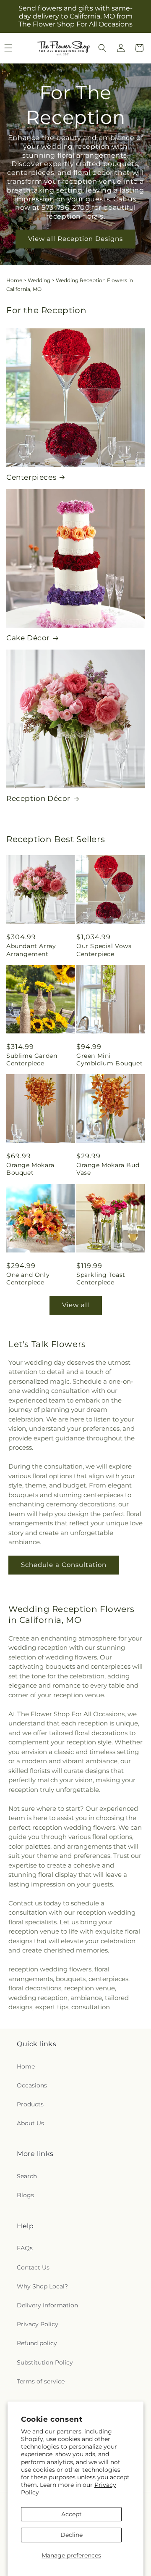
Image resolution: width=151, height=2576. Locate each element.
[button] (102, 48)
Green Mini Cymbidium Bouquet (109, 1059)
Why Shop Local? (42, 2286)
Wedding (39, 280)
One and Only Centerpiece (28, 1279)
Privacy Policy (38, 2324)
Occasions (32, 2085)
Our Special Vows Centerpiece (104, 950)
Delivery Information (47, 2305)
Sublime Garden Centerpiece (32, 1059)
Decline (72, 2535)
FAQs (25, 2248)
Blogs (25, 2195)
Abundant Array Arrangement (31, 950)
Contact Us (33, 2267)
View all (76, 1305)
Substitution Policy (45, 2362)
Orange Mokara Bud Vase (108, 1169)
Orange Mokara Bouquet (30, 1169)
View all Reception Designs (75, 239)
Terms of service (41, 2381)
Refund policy (37, 2343)
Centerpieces (31, 477)
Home (14, 280)
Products (30, 2104)
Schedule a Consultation (64, 1565)
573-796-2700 (67, 208)
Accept (72, 2514)
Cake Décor (28, 638)
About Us (30, 2123)
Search (27, 2176)
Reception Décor (38, 798)
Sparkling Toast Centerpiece (101, 1279)
